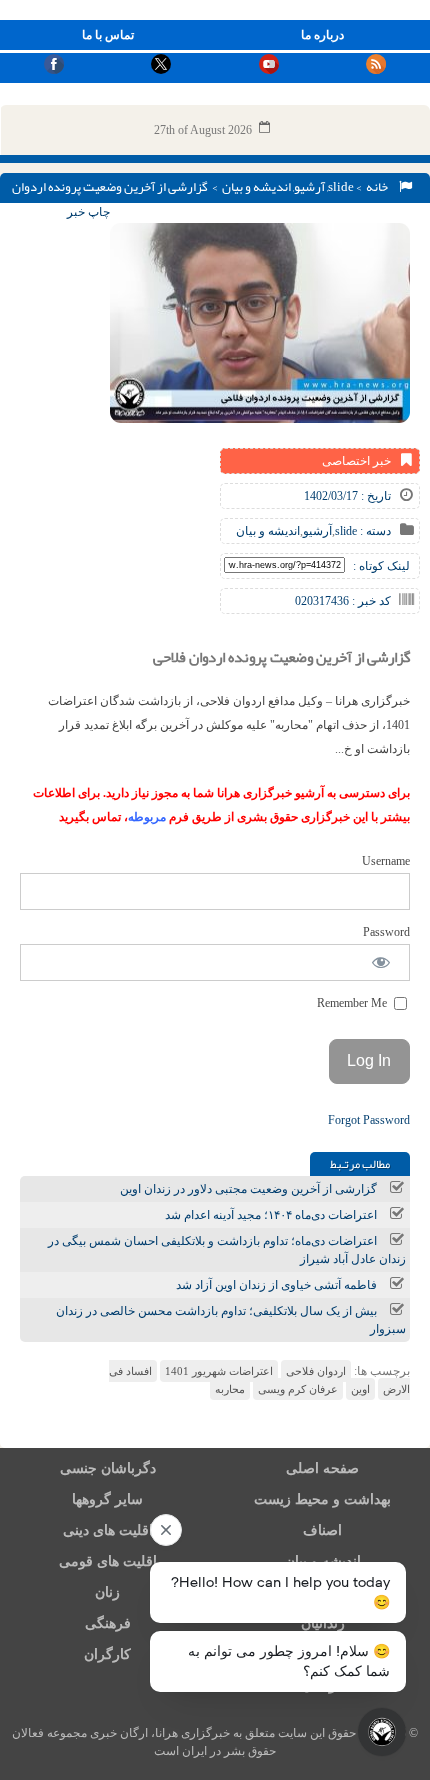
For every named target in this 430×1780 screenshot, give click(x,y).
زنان (107, 1592)
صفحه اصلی (322, 1468)
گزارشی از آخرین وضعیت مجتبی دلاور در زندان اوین (248, 1189)
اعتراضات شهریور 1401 (219, 1371)
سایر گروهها (107, 1499)
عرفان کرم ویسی (298, 1389)
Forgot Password (369, 1120)
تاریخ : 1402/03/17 (347, 496)
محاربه (230, 1389)
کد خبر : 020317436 (343, 601)
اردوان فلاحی (316, 1371)
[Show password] (381, 962)
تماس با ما (108, 35)
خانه (379, 187)
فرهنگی (108, 1623)
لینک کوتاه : (381, 566)
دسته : (374, 531)
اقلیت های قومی (108, 1561)
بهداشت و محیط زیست (322, 1499)
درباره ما (322, 35)
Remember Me (353, 1003)
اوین (360, 1389)
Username (386, 861)
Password (386, 932)
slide (341, 187)
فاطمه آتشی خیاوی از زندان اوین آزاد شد (276, 1285)
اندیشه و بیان (256, 187)
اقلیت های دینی (108, 1530)
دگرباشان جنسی (108, 1468)
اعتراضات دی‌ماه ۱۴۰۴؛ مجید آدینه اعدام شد (271, 1215)
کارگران (107, 1654)
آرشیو (309, 187)
